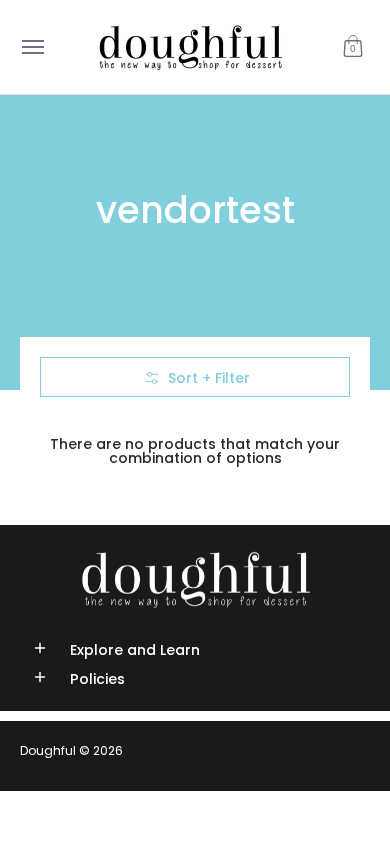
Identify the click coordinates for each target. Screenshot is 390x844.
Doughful (48, 750)
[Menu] (32, 47)
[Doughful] (190, 47)
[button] (353, 47)
